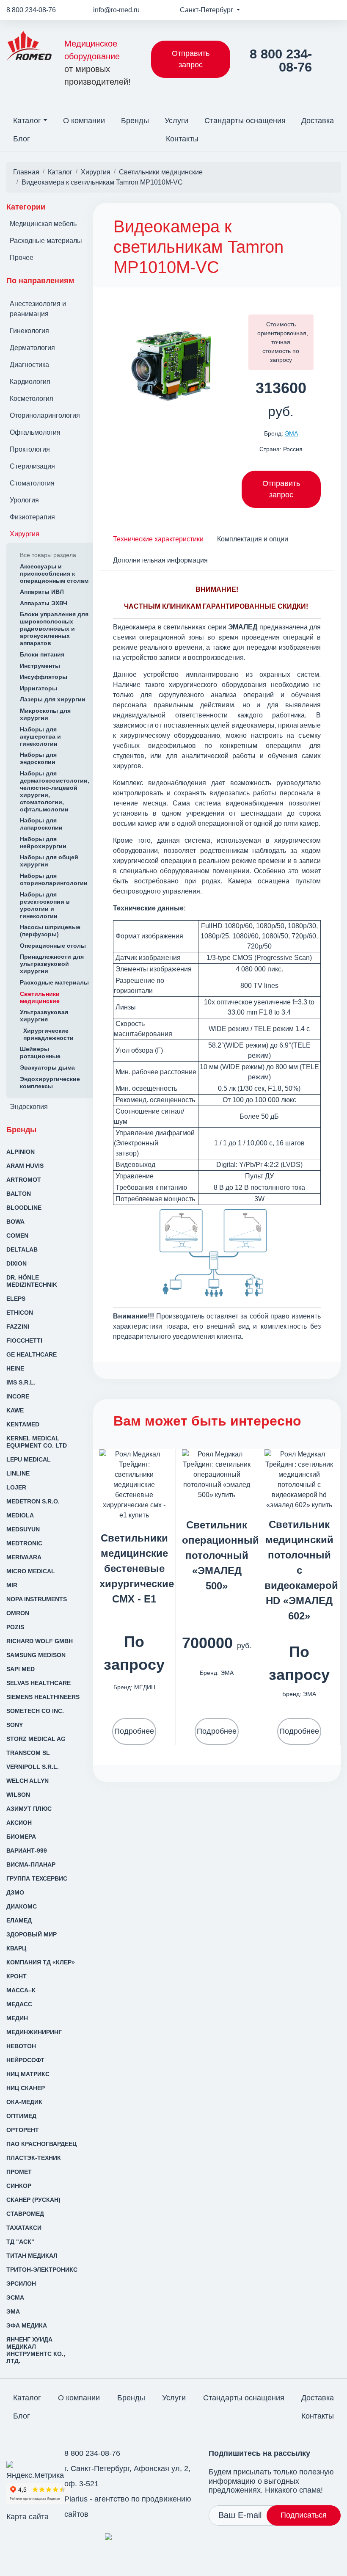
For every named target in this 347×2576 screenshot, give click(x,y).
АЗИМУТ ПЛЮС (29, 1809)
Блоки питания (42, 654)
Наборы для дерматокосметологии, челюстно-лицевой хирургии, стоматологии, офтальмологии (55, 791)
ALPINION (21, 1152)
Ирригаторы (39, 688)
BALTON (19, 1194)
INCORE (18, 1396)
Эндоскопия (29, 1107)
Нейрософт (25, 2060)
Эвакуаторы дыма (47, 1067)
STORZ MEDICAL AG (36, 1739)
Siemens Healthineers (43, 1697)
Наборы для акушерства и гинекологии (40, 736)
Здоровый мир (32, 1934)
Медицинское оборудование (98, 63)
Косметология (32, 399)
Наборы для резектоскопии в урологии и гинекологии (45, 905)
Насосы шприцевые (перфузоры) (50, 931)
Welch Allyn (28, 1781)
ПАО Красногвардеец (41, 2144)
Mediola (20, 1515)
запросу (281, 360)
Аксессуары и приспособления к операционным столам (54, 574)
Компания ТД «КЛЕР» (41, 1962)
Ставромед (25, 2214)
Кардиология (30, 382)
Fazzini (18, 1327)
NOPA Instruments (37, 1599)
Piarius (76, 2499)
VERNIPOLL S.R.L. (33, 1767)
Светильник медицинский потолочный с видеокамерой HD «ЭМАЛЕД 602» (301, 1570)
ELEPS (16, 1299)
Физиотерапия (32, 517)
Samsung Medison (36, 1655)
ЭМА (13, 2311)
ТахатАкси (24, 2228)
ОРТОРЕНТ (23, 2130)
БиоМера (21, 1837)
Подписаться (304, 2515)
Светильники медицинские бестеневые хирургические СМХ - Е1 (137, 1568)
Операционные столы (53, 946)
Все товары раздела (48, 555)
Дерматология (32, 348)
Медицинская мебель (43, 224)
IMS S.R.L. (21, 1382)
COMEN (17, 1236)
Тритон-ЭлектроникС (42, 2270)
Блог (22, 139)
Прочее (22, 258)
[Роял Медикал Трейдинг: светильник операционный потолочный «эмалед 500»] (217, 1474)
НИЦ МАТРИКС (28, 2074)
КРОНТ (17, 1976)
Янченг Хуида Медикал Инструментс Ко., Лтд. (36, 2350)
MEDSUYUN (23, 1529)
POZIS (15, 1627)
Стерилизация (32, 466)
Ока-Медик (24, 2102)
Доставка (318, 121)
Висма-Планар (31, 1864)
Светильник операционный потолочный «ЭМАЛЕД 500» (220, 1555)
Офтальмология (35, 432)
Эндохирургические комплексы (50, 1083)
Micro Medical (31, 1571)
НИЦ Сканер (26, 2088)
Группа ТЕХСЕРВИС (37, 1878)
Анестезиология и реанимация (38, 309)
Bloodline (24, 1208)
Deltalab (22, 1249)
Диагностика (29, 365)
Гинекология (29, 331)
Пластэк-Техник (34, 2158)
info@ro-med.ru (116, 10)
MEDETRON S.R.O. (33, 1501)
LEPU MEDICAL (29, 1459)
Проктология (30, 449)
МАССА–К (21, 1990)
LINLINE (18, 1473)
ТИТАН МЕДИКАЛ (32, 2256)
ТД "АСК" (20, 2242)
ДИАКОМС (22, 1906)
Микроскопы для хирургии (45, 714)
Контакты (182, 139)
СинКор (19, 2186)
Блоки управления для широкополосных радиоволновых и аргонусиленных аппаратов (54, 629)
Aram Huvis (25, 1166)
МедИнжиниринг (34, 2032)
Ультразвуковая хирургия (44, 1016)
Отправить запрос (191, 59)
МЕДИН (17, 2018)
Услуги (176, 121)
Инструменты (40, 666)
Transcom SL (28, 1753)
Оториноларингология (45, 415)
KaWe (15, 1410)
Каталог (27, 121)
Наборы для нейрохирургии (43, 843)
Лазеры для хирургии (53, 699)
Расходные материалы (46, 241)
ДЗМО (15, 1892)
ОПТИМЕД (21, 2116)
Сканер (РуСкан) (33, 2200)
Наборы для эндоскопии (38, 758)
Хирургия (25, 534)
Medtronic (24, 1543)
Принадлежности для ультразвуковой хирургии (52, 964)
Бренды (135, 121)
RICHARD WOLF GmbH (40, 1641)
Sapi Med (21, 1669)
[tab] (158, 539)
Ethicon (20, 1313)
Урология (24, 500)
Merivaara (24, 1557)
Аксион (19, 1823)
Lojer (16, 1487)
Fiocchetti (24, 1340)
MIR (12, 1585)
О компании (84, 121)
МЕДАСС (19, 2004)
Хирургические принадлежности (48, 1034)
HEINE (15, 1368)
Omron (18, 1613)
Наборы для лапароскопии (41, 824)
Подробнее (134, 1731)
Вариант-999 (27, 1851)
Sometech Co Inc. (35, 1711)
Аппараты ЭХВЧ (44, 603)
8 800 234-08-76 (31, 10)
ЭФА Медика (27, 2325)
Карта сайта (28, 2517)
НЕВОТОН (21, 2046)
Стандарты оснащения (245, 121)
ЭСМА (15, 2297)
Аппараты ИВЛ (42, 592)
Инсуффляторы (44, 677)
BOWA (15, 1222)
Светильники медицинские (40, 997)
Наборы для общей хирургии (49, 861)
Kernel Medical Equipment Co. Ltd (37, 1442)
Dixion (17, 1263)
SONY (15, 1725)
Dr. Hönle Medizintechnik (32, 1281)
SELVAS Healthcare (39, 1683)
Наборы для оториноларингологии (54, 879)
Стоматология (32, 483)
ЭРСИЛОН (21, 2284)
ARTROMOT (24, 1180)
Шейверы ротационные (40, 1052)
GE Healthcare (32, 1354)
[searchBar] (334, 133)
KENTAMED (23, 1424)
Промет (19, 2172)
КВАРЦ (16, 1948)
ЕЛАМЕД (19, 1920)
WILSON (18, 1795)
